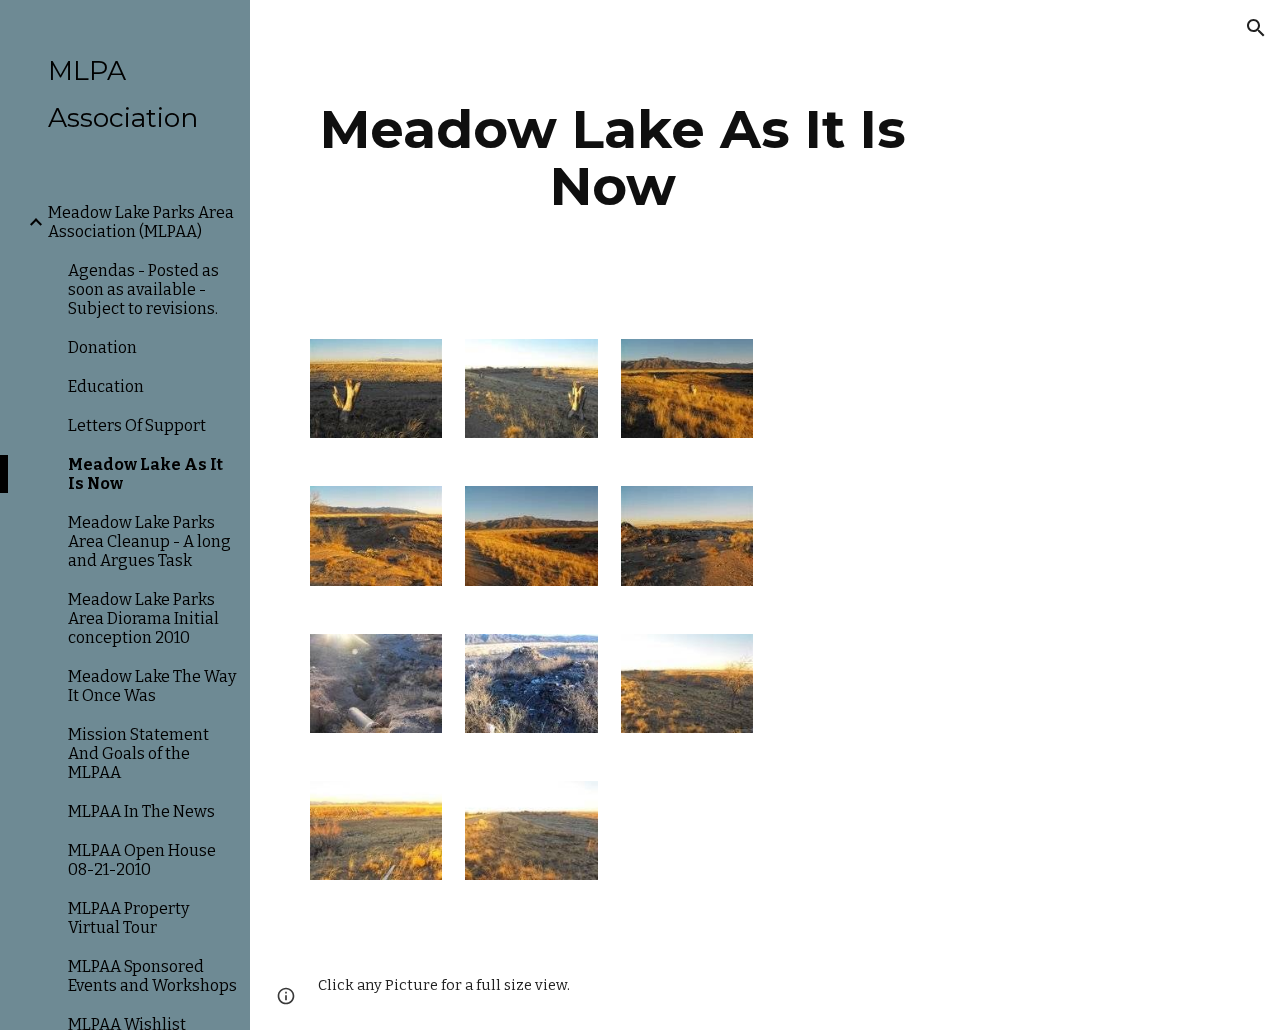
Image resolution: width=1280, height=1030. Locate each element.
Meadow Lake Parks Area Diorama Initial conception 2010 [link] (143, 618)
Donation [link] (102, 347)
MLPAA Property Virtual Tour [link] (128, 918)
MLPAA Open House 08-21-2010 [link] (142, 860)
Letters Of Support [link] (137, 425)
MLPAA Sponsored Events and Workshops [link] (152, 976)
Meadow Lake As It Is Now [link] (145, 474)
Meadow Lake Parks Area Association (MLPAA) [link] (141, 222)
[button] (1256, 28)
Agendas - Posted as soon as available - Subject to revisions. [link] (143, 289)
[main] (613, 157)
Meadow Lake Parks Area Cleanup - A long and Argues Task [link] (149, 541)
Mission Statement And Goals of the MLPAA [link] (138, 753)
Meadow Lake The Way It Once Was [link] (152, 686)
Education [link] (106, 386)
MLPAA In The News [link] (141, 811)
